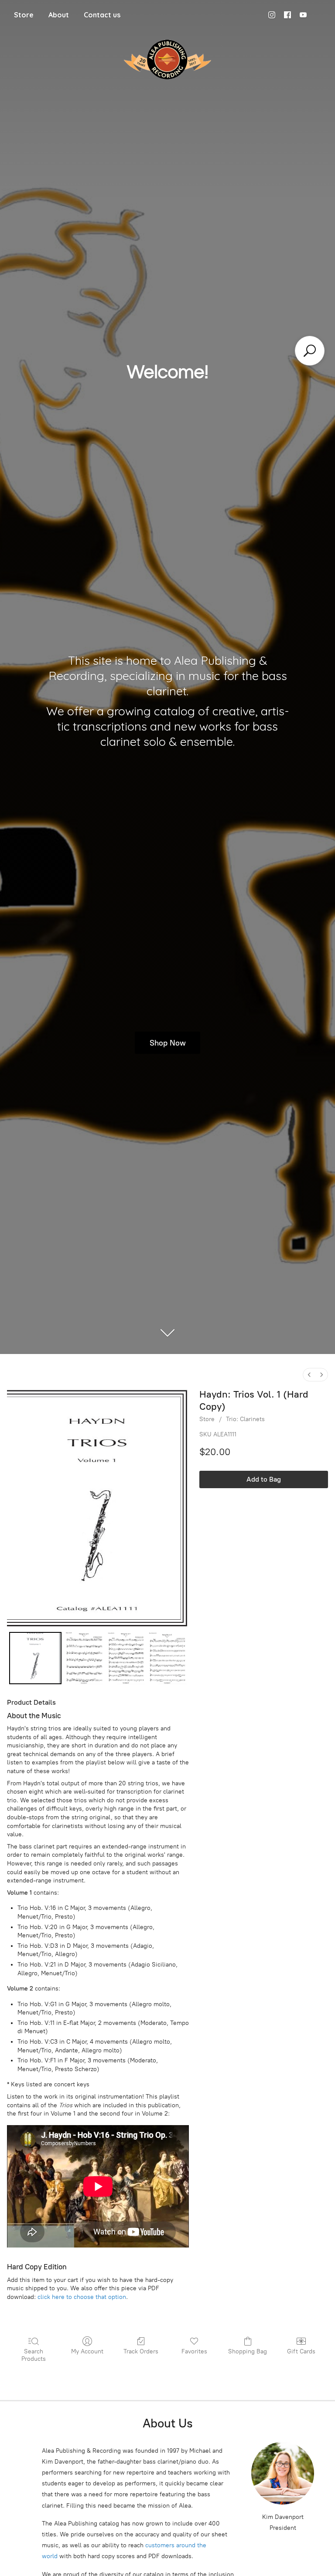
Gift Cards (301, 2351)
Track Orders (141, 2351)
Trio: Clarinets (245, 1419)
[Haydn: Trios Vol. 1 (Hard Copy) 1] (84, 1658)
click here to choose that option (82, 2297)
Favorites (194, 2351)
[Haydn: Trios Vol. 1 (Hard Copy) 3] (167, 1658)
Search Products (34, 2355)
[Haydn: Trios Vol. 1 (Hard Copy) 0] (35, 1658)
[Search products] (310, 351)
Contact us (102, 15)
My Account (87, 2351)
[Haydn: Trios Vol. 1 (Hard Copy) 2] (126, 1658)
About (59, 15)
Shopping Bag (248, 2351)
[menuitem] (309, 1375)
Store (24, 15)
